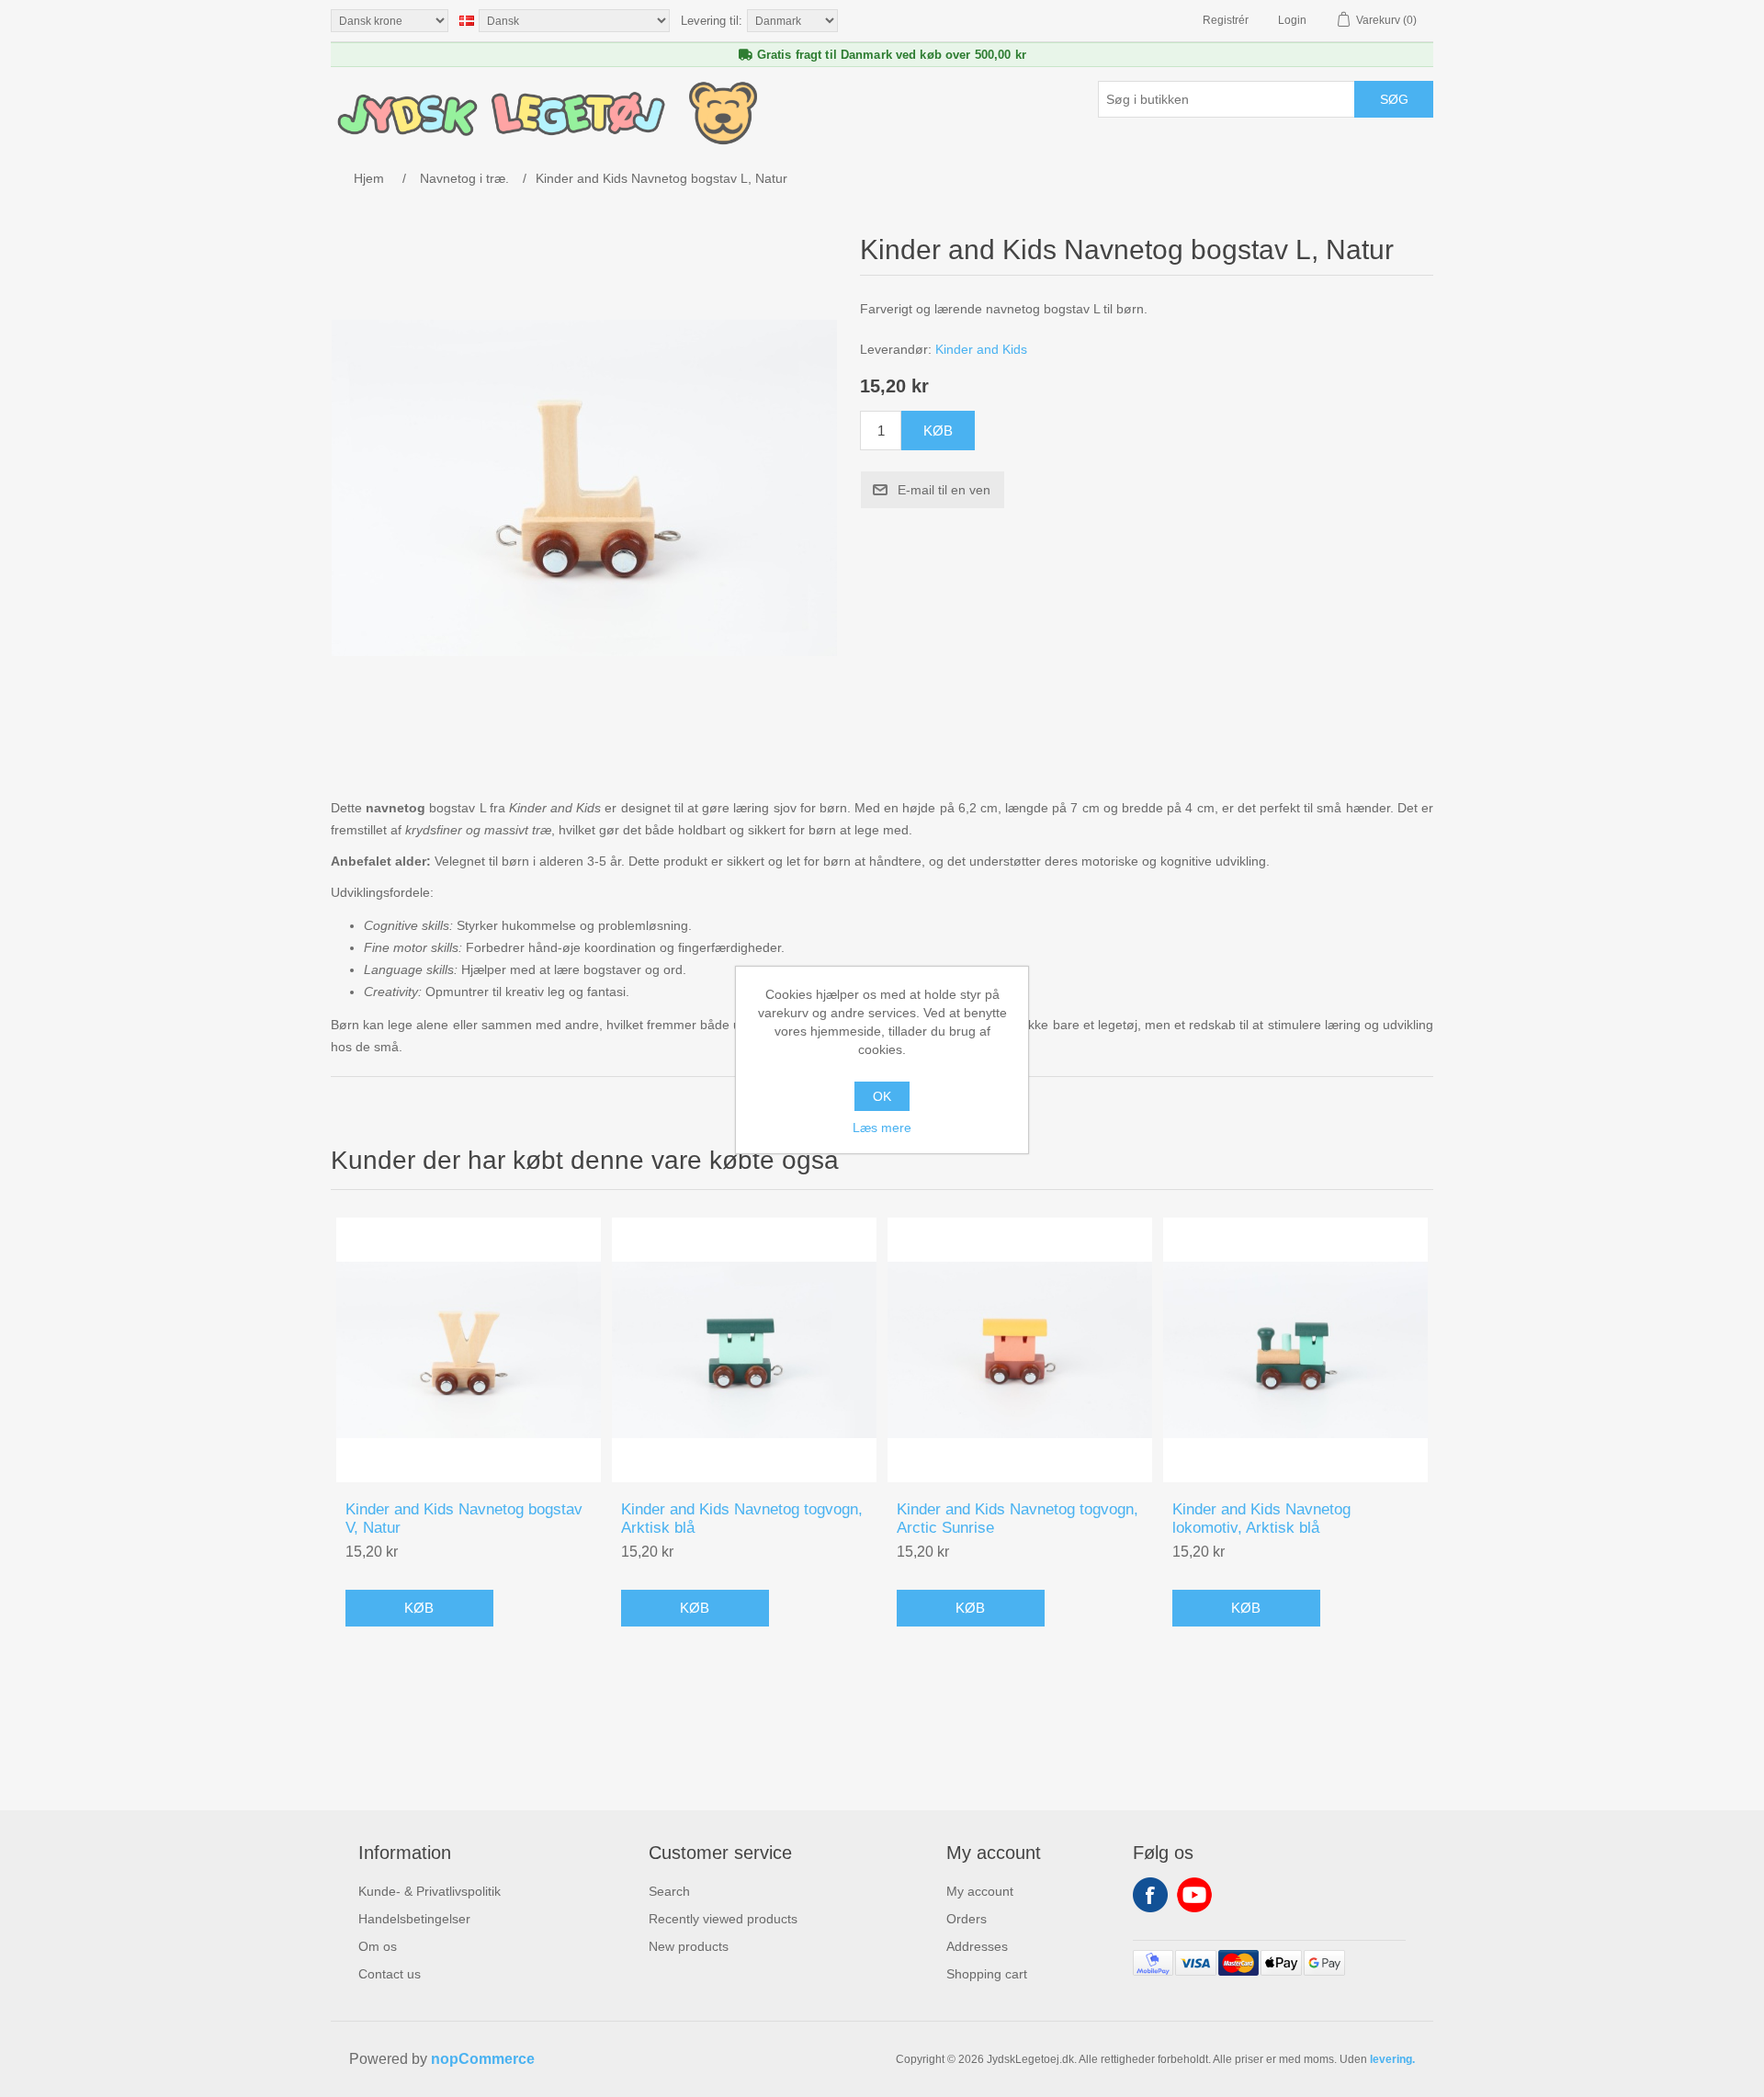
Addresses (977, 1946)
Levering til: (712, 21)
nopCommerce (483, 2059)
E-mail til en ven (944, 490)
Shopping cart (987, 1974)
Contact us (390, 1974)
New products (689, 1946)
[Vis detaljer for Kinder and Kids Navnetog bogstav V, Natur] (469, 1350)
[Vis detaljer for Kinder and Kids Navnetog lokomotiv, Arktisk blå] (1295, 1350)
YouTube (1194, 1895)
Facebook (1150, 1895)
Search (669, 1891)
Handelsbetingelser (414, 1919)
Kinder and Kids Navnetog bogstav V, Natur (464, 1519)
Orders (967, 1919)
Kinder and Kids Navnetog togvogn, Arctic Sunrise (1018, 1519)
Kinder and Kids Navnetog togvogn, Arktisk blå (742, 1519)
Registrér (1226, 20)
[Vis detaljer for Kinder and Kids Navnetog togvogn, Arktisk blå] (744, 1350)
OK (882, 1096)
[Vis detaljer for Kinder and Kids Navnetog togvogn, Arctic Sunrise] (1020, 1350)
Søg (1394, 99)
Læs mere (882, 1128)
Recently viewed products (723, 1919)
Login (1292, 20)
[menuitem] (430, 1891)
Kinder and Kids (981, 349)
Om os (378, 1946)
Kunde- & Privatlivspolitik (430, 1891)
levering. (1392, 2059)
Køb (938, 431)
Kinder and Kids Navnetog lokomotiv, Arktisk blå (1261, 1519)
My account (980, 1891)
